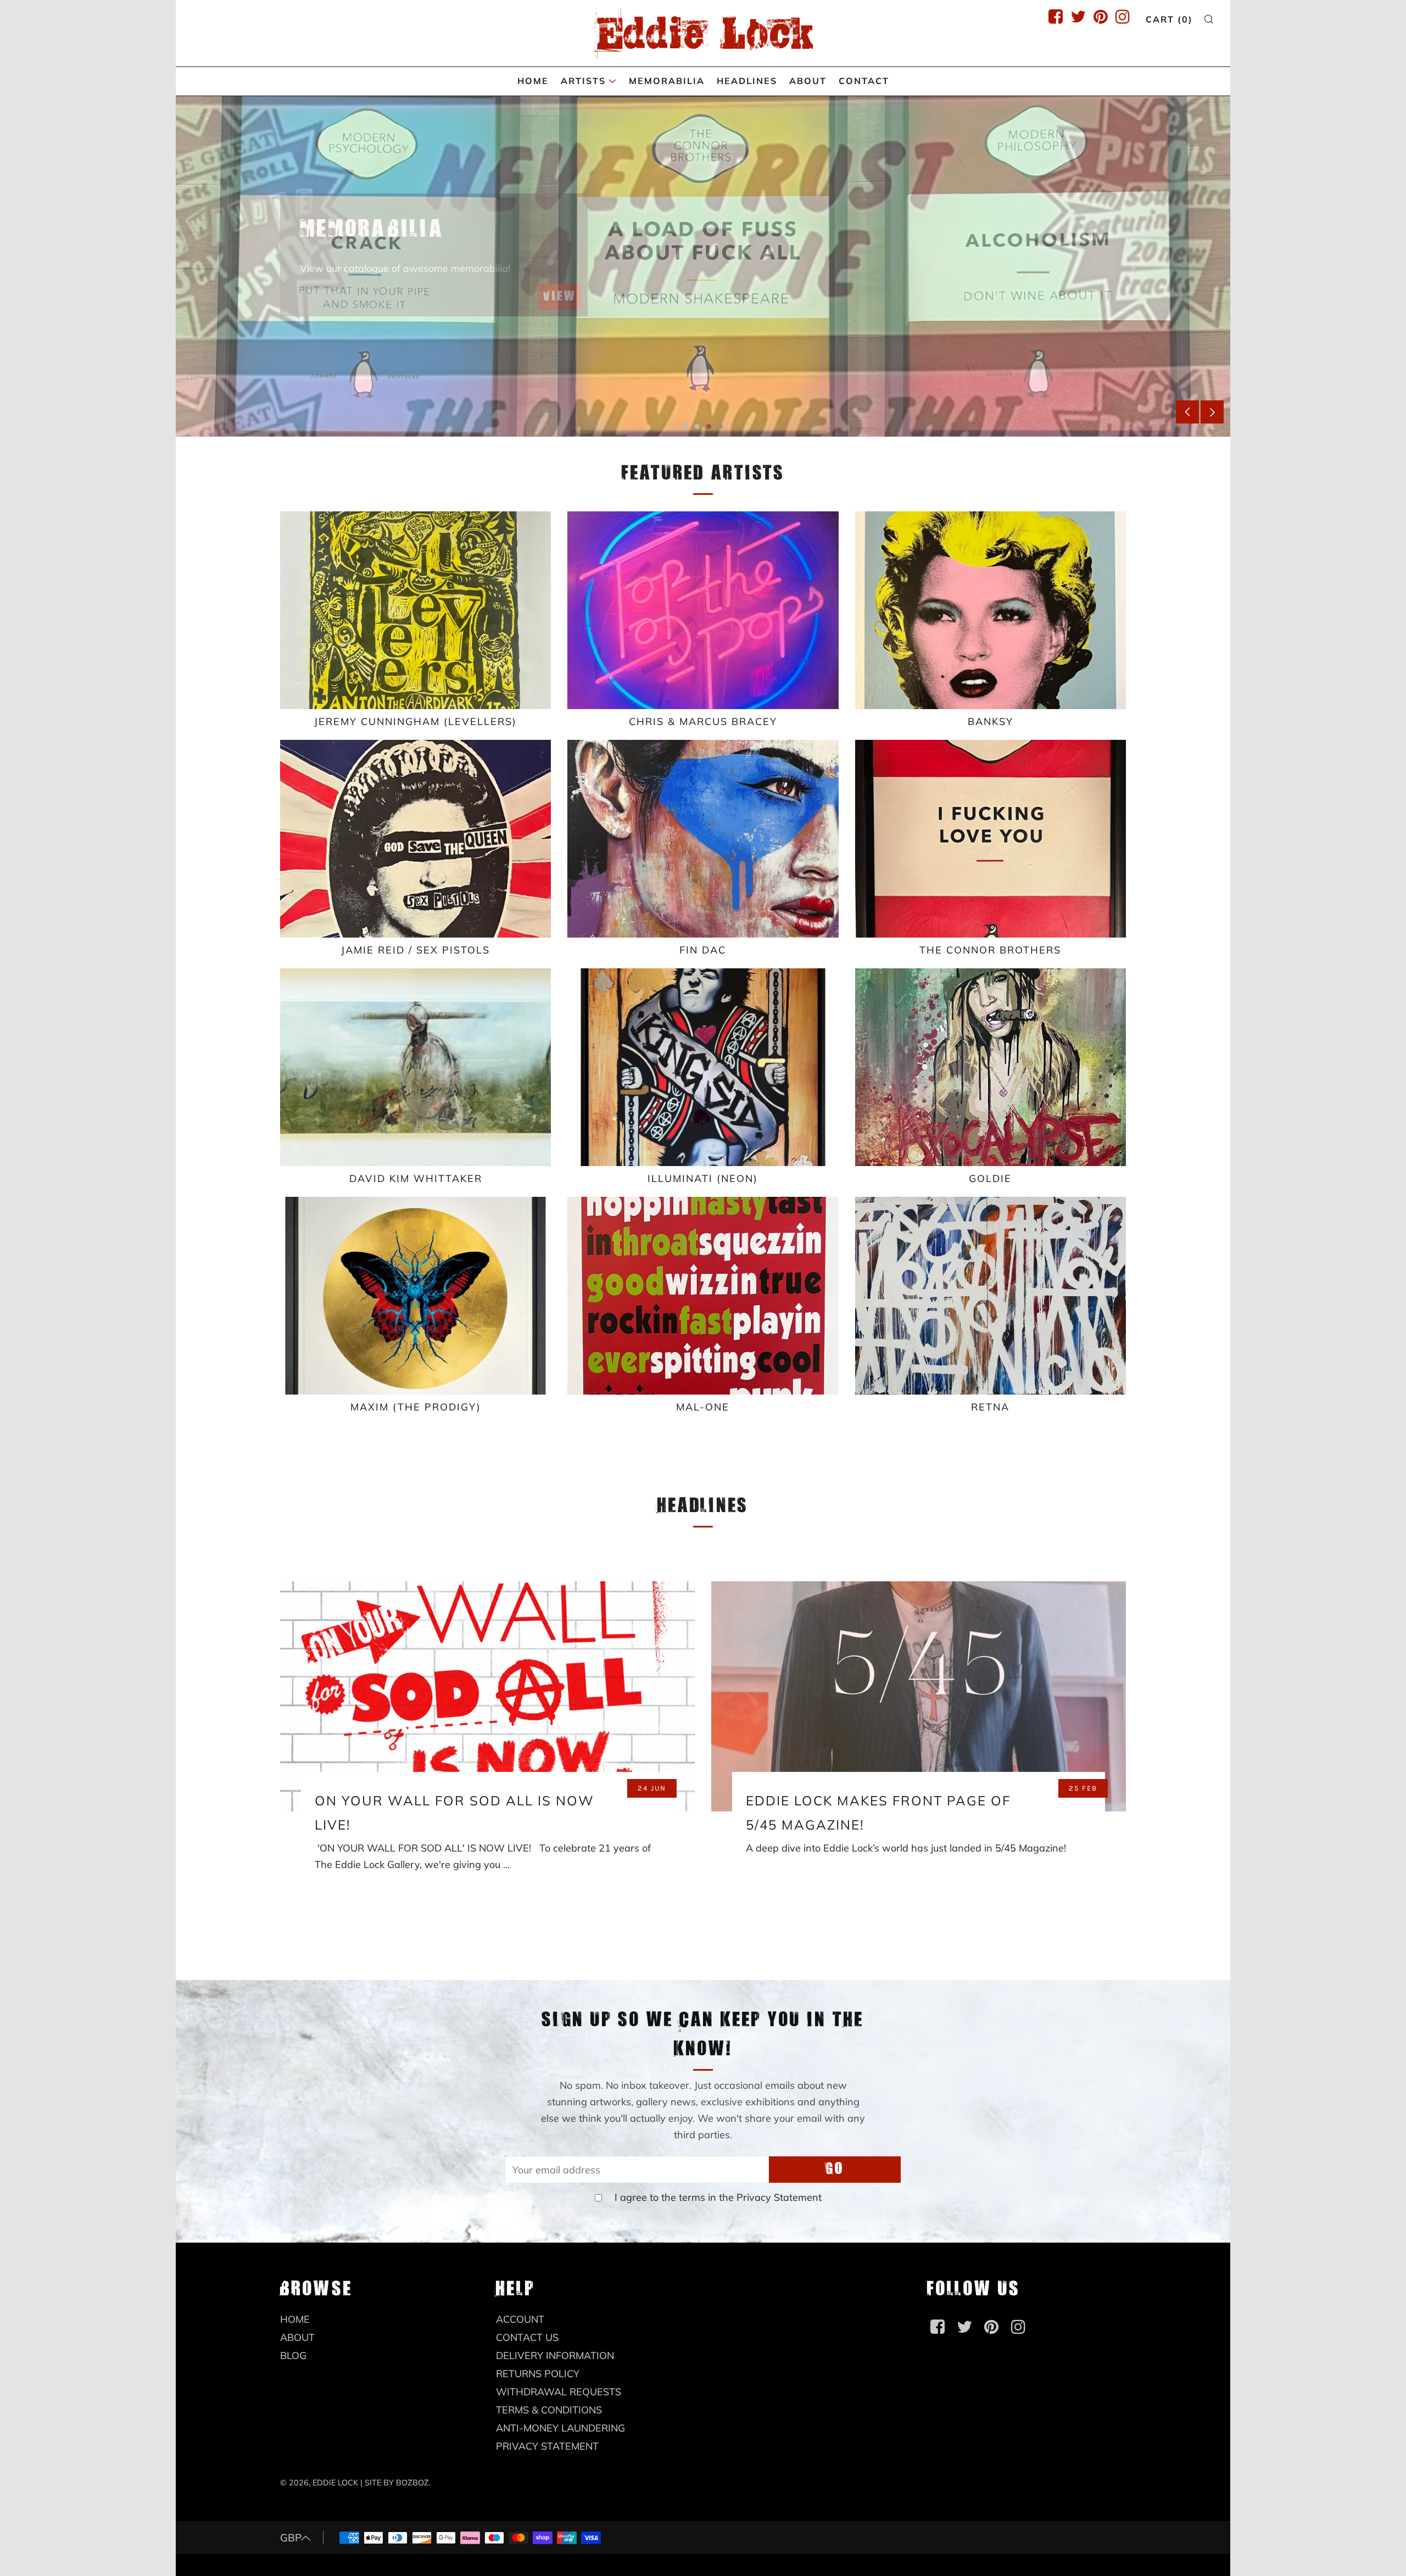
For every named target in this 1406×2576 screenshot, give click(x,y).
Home (533, 81)
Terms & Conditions (549, 2410)
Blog (293, 2355)
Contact (864, 81)
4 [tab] (720, 426)
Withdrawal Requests (559, 2392)
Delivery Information (555, 2355)
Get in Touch (533, 321)
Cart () (1169, 19)
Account (520, 2319)
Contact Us (527, 2337)
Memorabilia (667, 81)
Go (835, 2169)
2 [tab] (697, 426)
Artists (583, 81)
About (808, 81)
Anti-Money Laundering (560, 2428)
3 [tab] (709, 426)
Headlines (747, 81)
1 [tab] (686, 426)
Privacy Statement (779, 2197)
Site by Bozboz (397, 2483)
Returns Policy (538, 2374)
